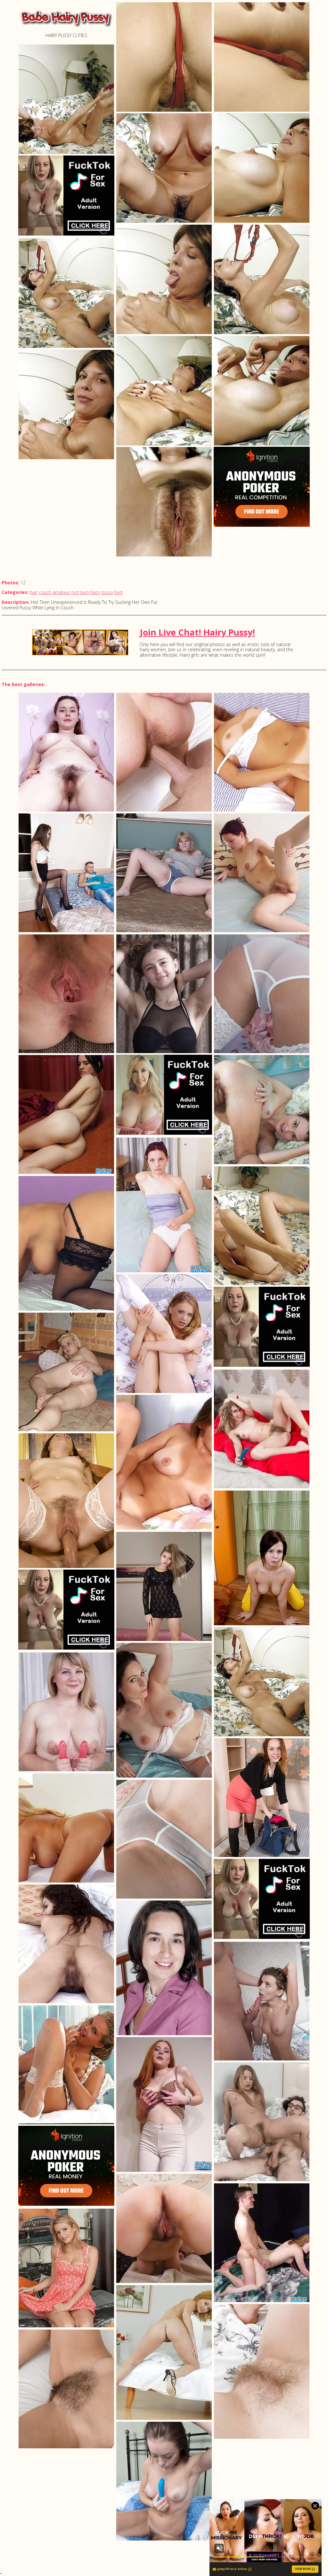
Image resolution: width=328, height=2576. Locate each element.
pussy (107, 592)
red (75, 592)
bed (119, 592)
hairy (95, 592)
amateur (61, 592)
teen (84, 592)
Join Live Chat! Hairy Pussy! (197, 632)
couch (45, 592)
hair (34, 592)
